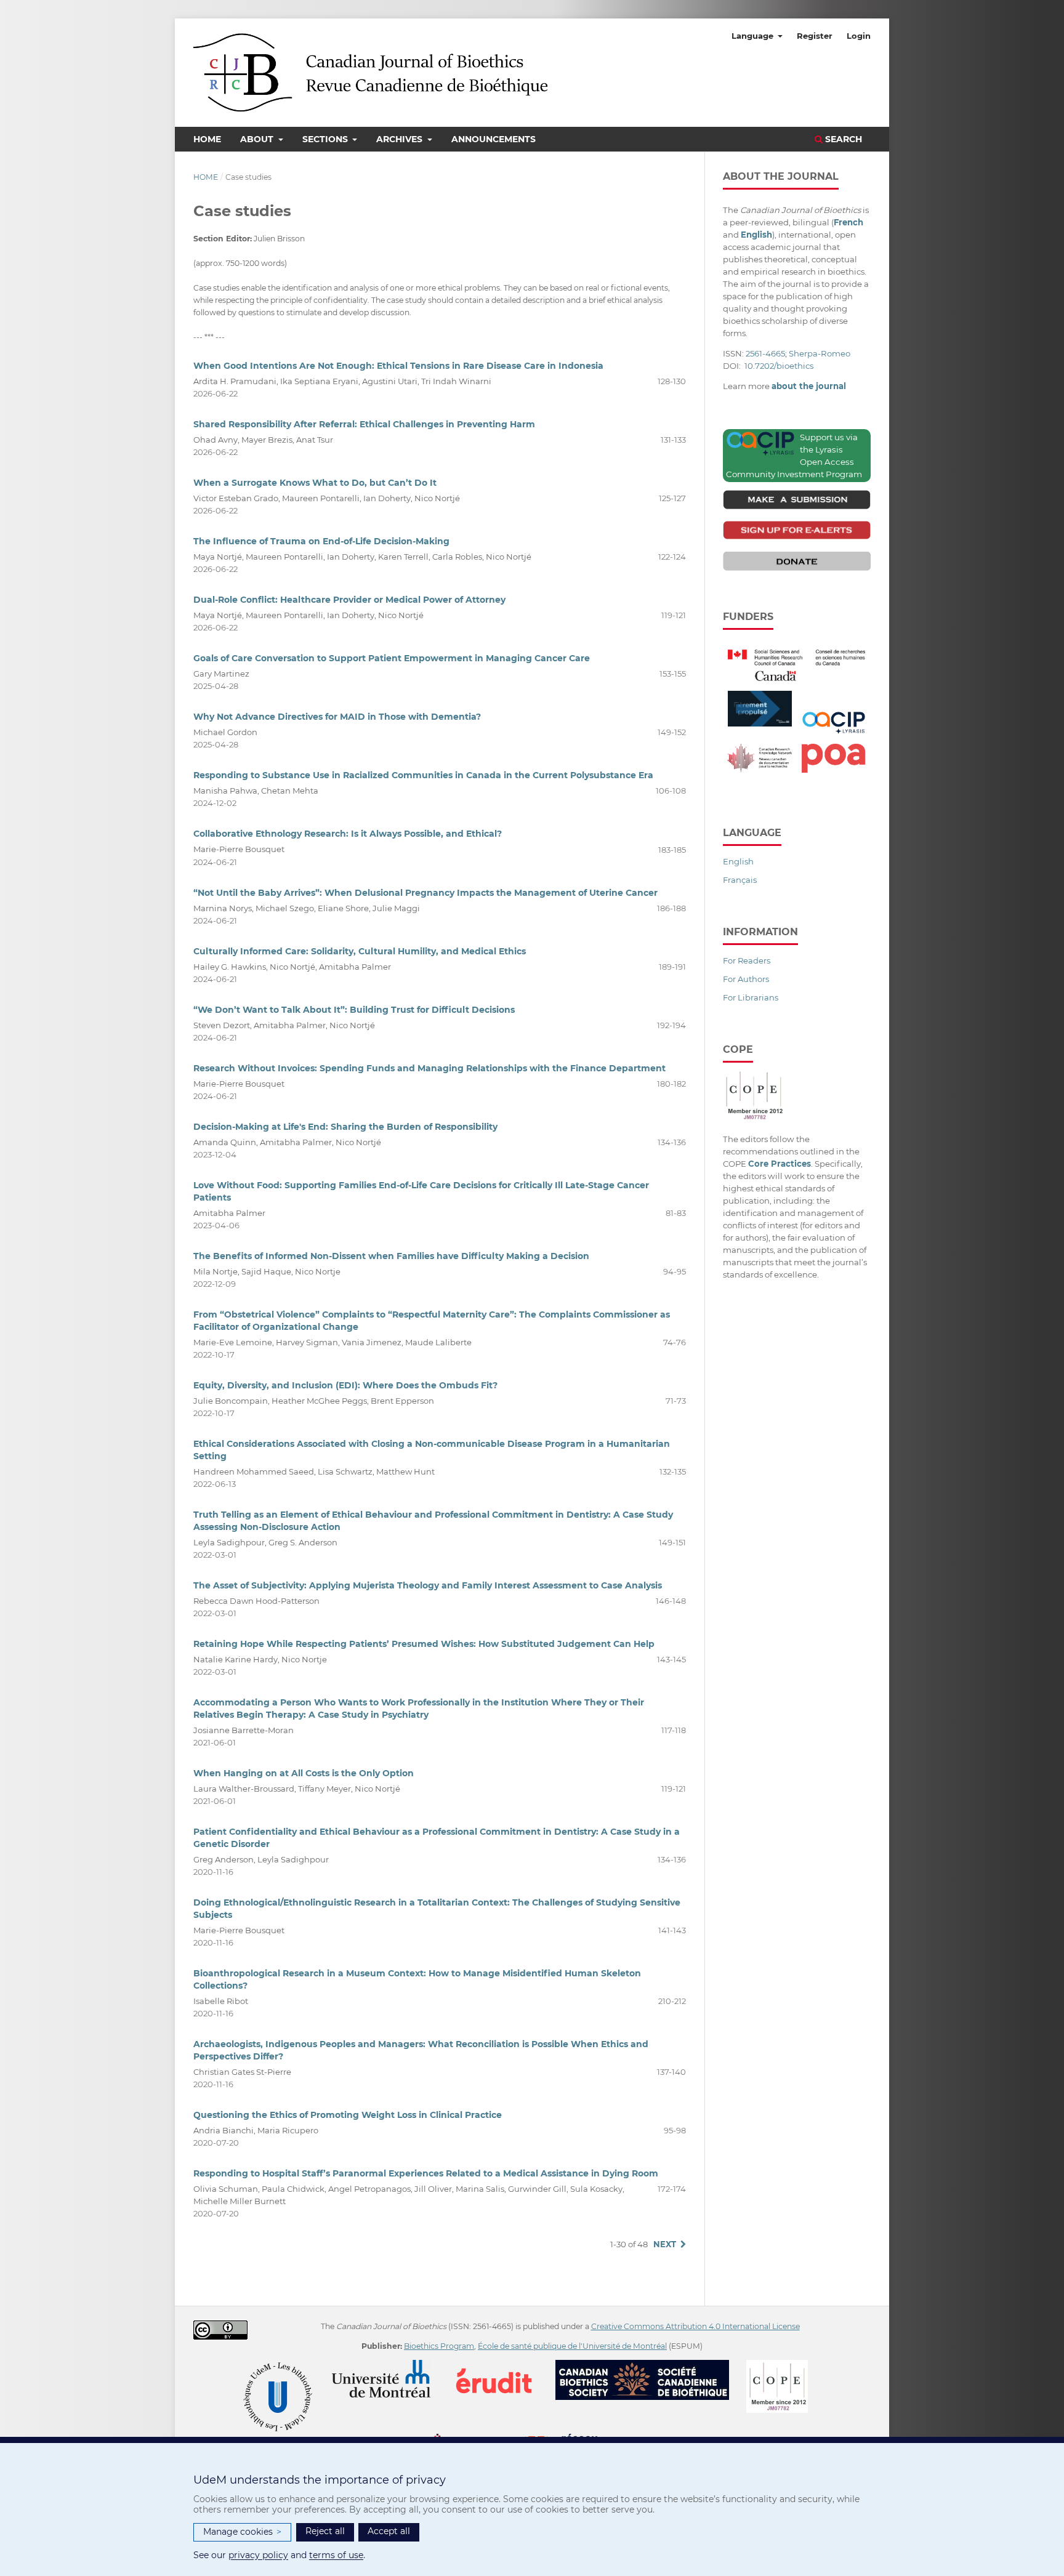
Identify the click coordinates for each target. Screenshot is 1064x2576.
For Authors (746, 979)
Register (815, 36)
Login (859, 36)
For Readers (747, 960)
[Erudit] (502, 2366)
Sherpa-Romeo (820, 353)
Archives (401, 139)
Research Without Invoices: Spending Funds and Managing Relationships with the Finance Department (429, 1068)
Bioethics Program (439, 2346)
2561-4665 (765, 353)
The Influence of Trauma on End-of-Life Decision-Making (321, 541)
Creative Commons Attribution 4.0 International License (695, 2326)
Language (754, 36)
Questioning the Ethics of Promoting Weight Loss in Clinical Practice (348, 2115)
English (738, 861)
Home (207, 139)
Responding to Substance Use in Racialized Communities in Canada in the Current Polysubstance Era (423, 775)
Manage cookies (242, 2532)
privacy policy (258, 2555)
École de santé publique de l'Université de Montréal (572, 2346)
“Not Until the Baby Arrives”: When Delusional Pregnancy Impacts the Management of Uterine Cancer (425, 893)
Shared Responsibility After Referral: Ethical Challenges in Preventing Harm (364, 424)
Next (665, 2244)
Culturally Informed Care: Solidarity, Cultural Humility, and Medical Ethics (360, 951)
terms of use (336, 2555)
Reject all (325, 2531)
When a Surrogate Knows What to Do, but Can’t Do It (315, 483)
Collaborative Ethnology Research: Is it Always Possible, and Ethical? (348, 834)
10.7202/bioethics (779, 366)
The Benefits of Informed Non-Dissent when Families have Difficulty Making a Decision (391, 1256)
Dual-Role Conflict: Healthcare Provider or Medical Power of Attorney (349, 600)
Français (740, 880)
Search (842, 139)
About (258, 139)
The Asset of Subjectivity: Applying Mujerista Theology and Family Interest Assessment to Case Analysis (428, 1585)
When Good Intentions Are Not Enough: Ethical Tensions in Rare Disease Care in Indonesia (398, 366)
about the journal (809, 386)
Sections (326, 139)
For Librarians (751, 997)
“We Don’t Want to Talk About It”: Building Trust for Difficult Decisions (354, 1010)
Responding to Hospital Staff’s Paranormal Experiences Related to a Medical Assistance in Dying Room (426, 2173)
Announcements (494, 139)
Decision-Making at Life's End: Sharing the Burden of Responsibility (345, 1127)
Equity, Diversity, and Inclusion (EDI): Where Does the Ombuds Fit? (345, 1385)
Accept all (389, 2531)
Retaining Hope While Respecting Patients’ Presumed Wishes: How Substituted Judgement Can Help (424, 1644)
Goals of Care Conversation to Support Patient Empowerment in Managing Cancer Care (392, 658)
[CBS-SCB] (650, 2366)
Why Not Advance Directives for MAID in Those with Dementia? (337, 717)
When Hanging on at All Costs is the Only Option (304, 1773)
